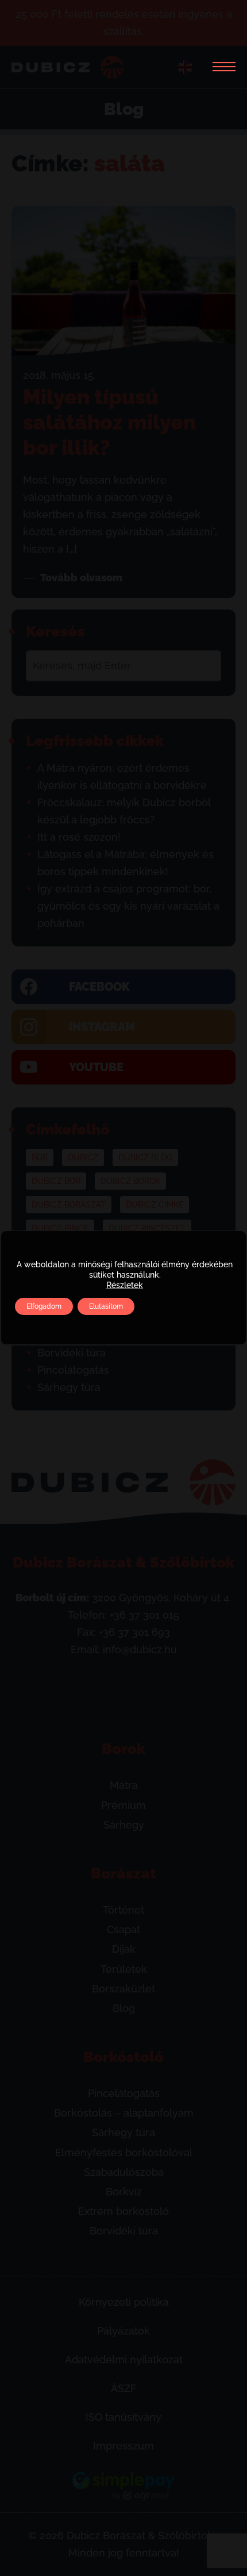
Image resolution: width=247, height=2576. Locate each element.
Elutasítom (106, 1306)
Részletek (125, 1285)
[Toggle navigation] (220, 67)
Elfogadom (44, 1306)
